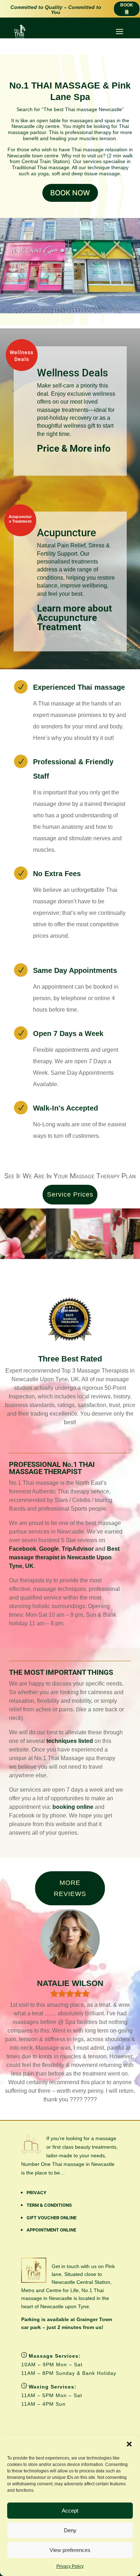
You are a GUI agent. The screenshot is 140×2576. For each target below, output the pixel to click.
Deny (70, 2530)
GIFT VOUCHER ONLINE (52, 2218)
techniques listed (70, 1741)
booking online (73, 1807)
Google (49, 1549)
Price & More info (74, 448)
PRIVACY (36, 2193)
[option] (95, 1234)
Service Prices (70, 1194)
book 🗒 (127, 9)
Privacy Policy (70, 2566)
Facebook (23, 1549)
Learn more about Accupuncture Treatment (74, 618)
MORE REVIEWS (70, 1888)
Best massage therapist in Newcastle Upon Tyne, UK (64, 1557)
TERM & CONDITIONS (49, 2205)
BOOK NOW (70, 193)
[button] (129, 2444)
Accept (70, 2511)
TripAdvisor (78, 1549)
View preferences (70, 2550)
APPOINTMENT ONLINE (51, 2230)
